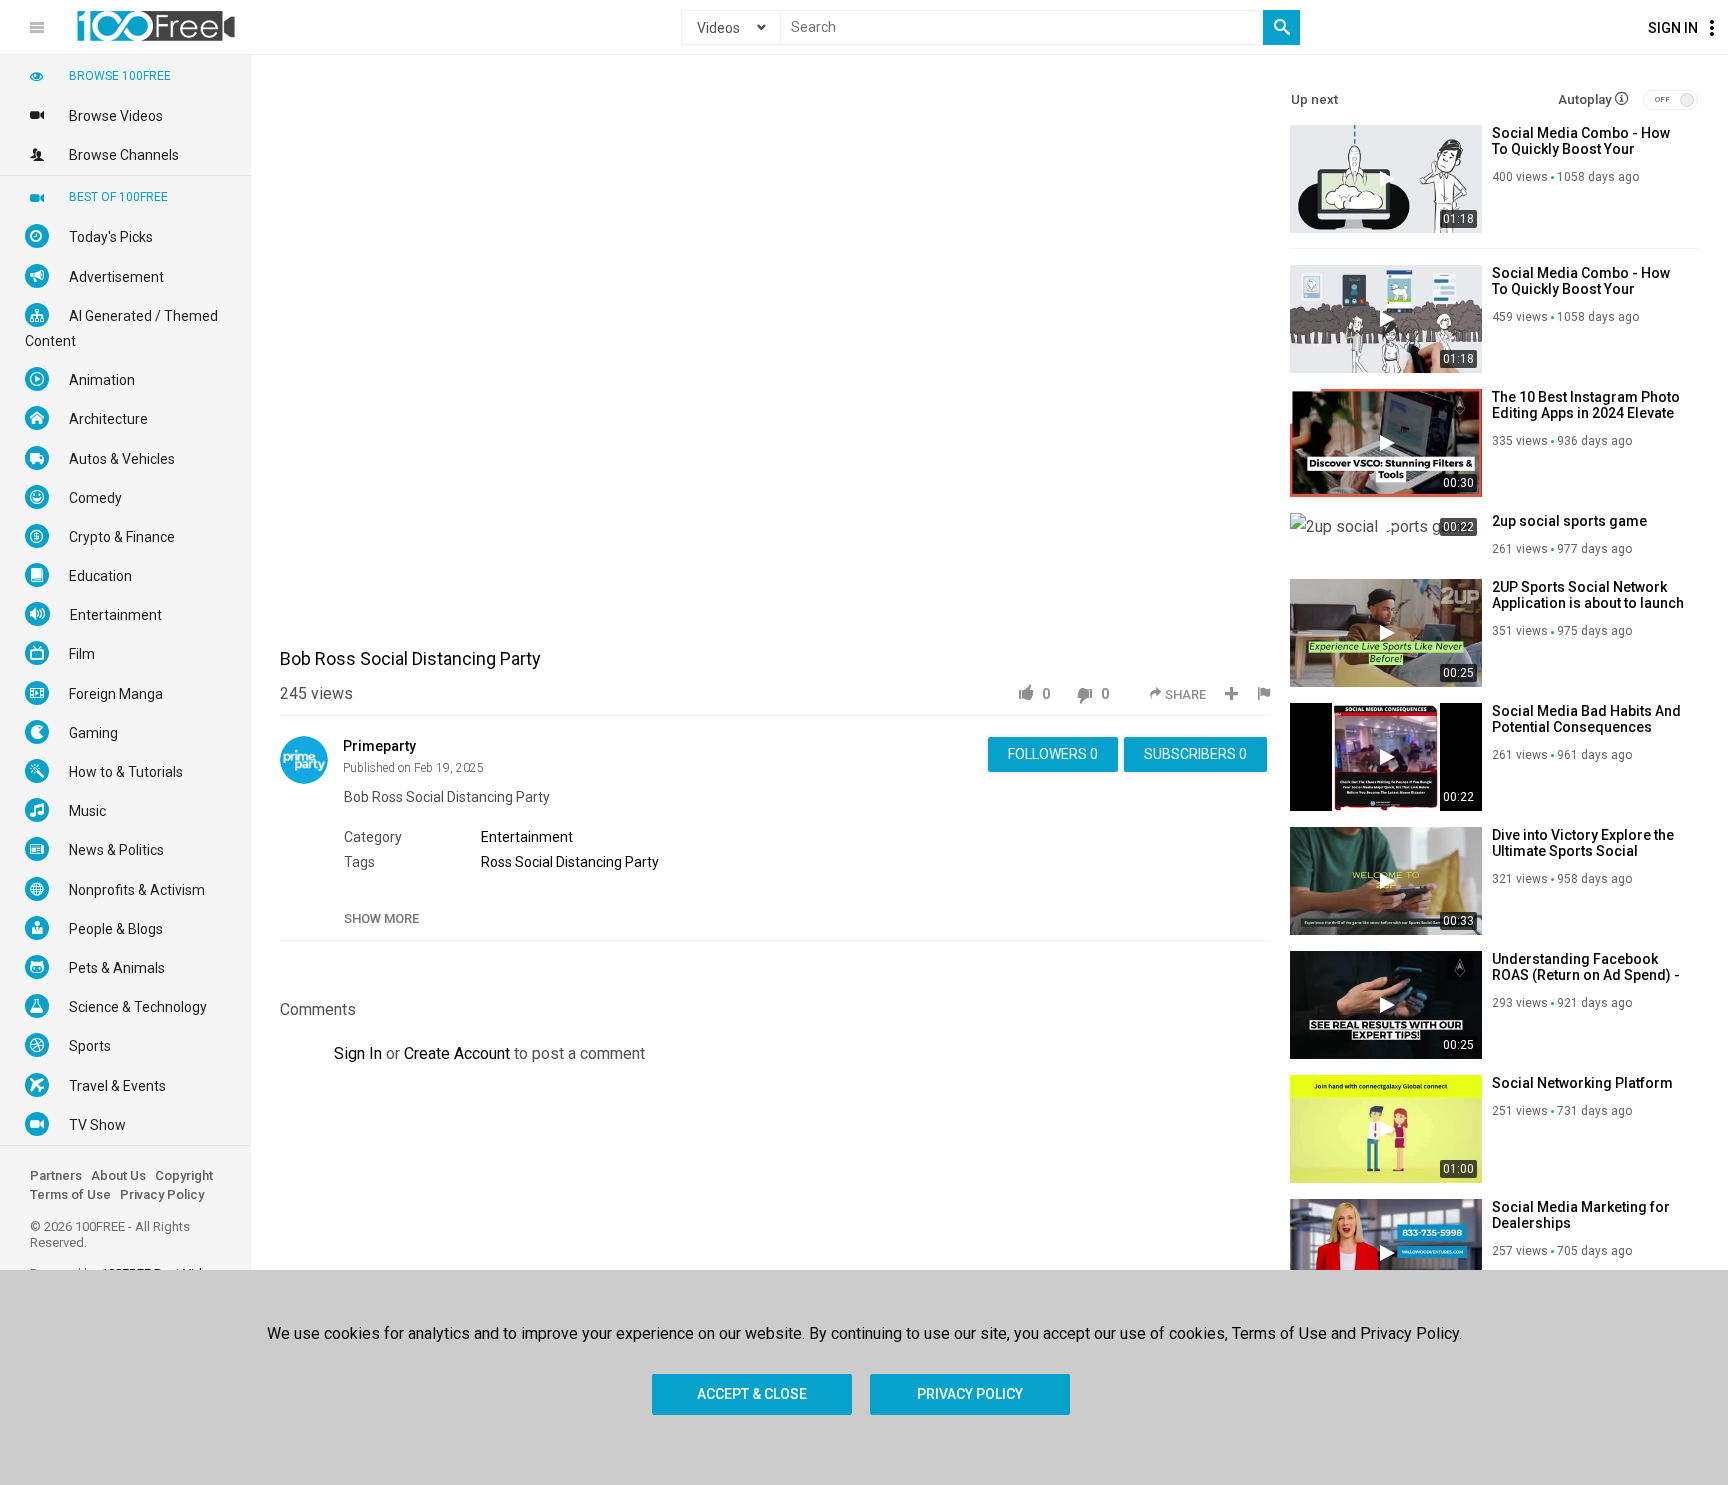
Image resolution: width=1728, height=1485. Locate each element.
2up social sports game (1569, 521)
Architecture (108, 419)
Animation (102, 380)
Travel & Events (117, 1086)
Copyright (184, 1175)
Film (82, 654)
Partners (56, 1175)
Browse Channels (124, 155)
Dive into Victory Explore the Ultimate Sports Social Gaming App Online (1583, 851)
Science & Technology (138, 1007)
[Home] (156, 26)
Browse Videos (116, 116)
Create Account (457, 1053)
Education (100, 576)
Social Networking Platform (1582, 1083)
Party (642, 862)
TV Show (97, 1125)
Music (87, 811)
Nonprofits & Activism (137, 890)
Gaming (93, 733)
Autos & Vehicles (122, 459)
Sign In (1673, 28)
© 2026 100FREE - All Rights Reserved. (110, 1234)
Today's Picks (111, 237)
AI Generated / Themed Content (121, 328)
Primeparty (379, 746)
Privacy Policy (162, 1194)
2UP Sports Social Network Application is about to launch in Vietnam (1588, 603)
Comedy (95, 498)
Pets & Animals (117, 968)
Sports (90, 1046)
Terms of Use (70, 1194)
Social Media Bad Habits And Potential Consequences (1586, 719)
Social (534, 862)
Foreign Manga (116, 694)
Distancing (589, 862)
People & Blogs (116, 929)
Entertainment (527, 837)
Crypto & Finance (122, 537)
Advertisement (116, 277)
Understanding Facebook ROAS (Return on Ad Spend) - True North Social (1586, 975)
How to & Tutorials (126, 772)
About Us (118, 1175)
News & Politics (116, 850)
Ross (496, 862)
